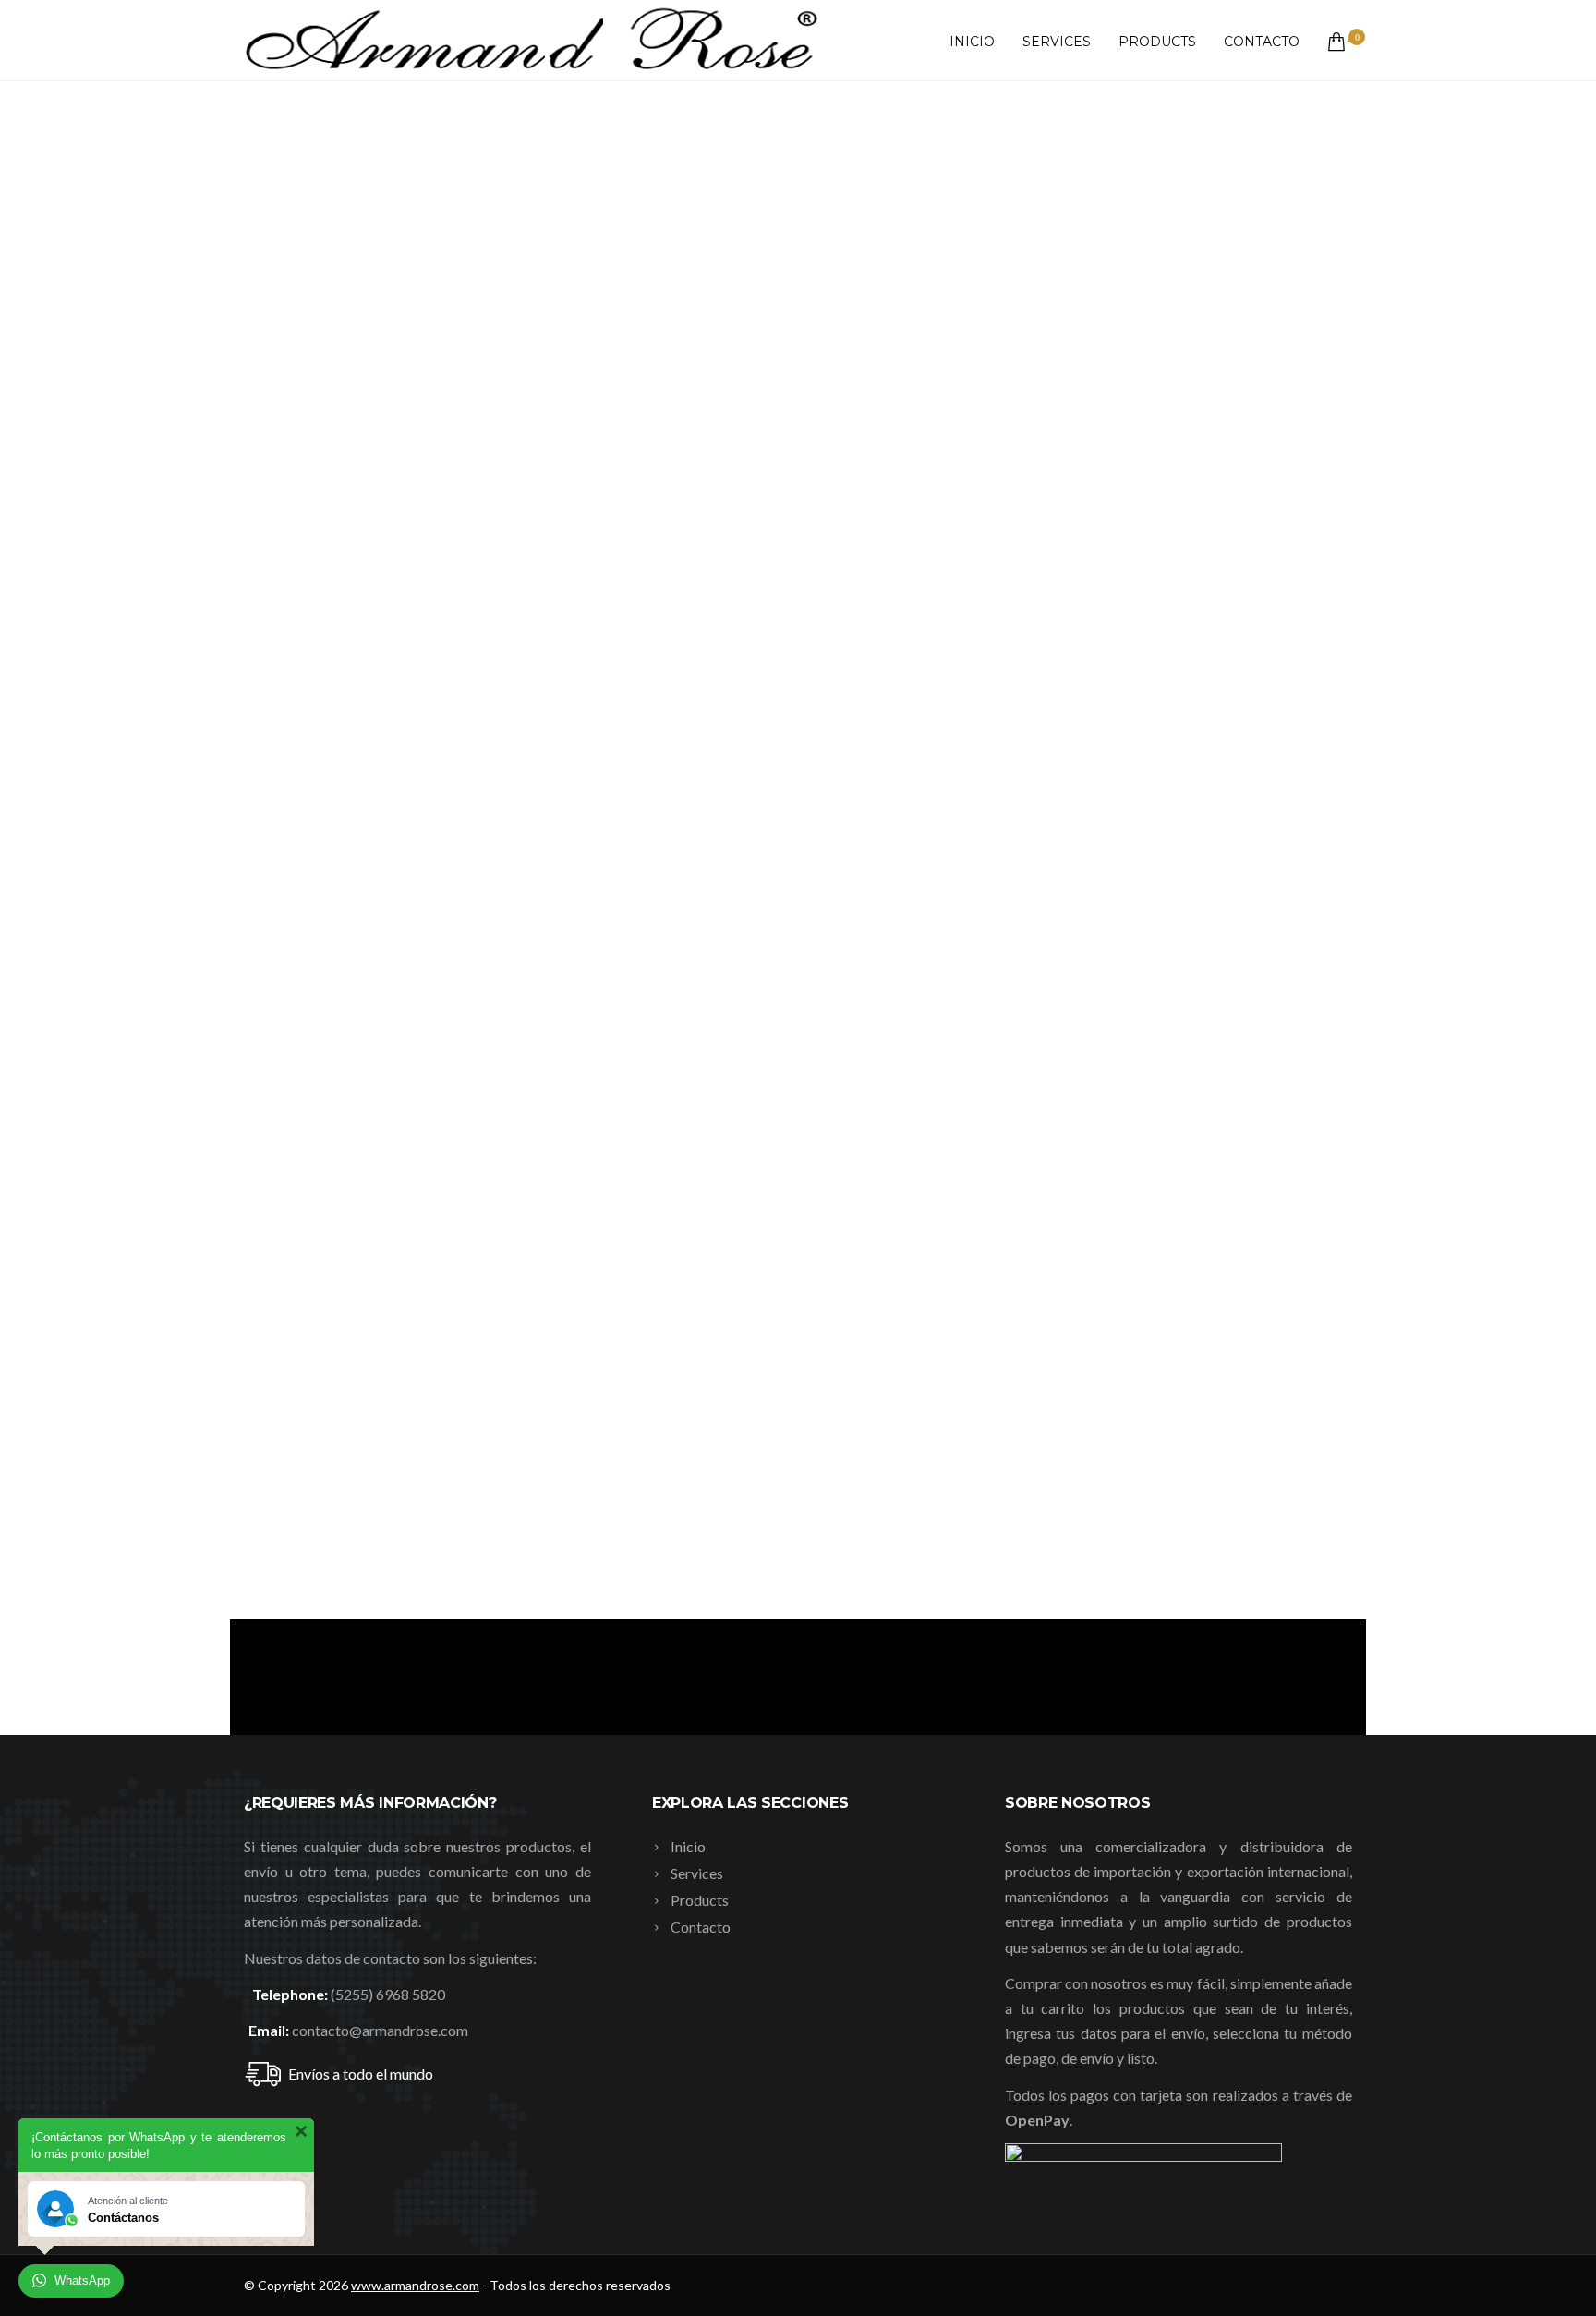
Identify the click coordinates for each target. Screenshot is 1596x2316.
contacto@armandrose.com (380, 2030)
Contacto (1262, 42)
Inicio (972, 42)
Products (1157, 42)
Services (1057, 42)
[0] (1333, 42)
